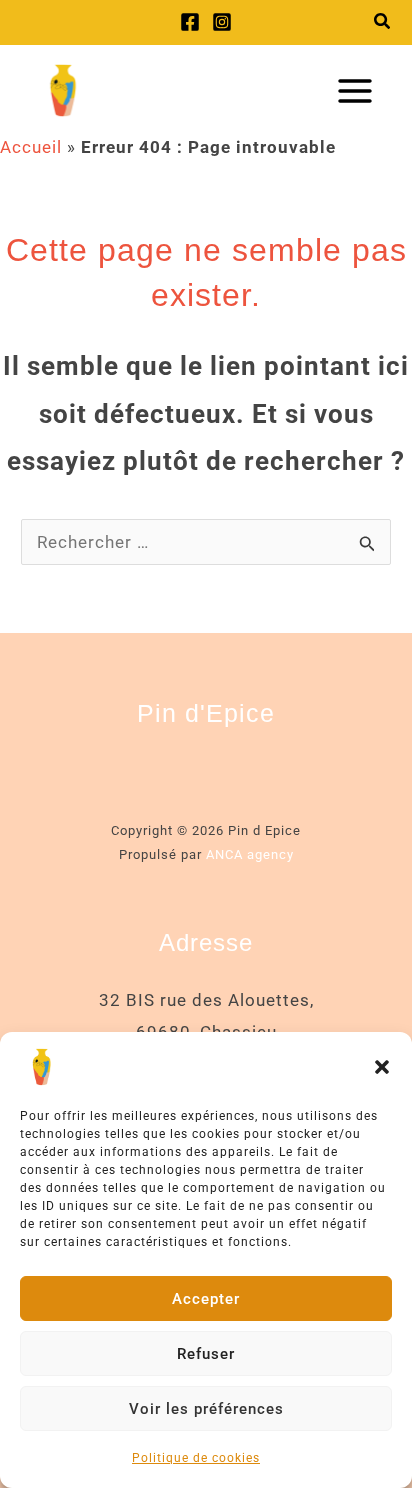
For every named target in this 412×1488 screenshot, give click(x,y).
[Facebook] (190, 22)
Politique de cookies (196, 1458)
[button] (382, 1067)
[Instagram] (222, 22)
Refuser (206, 1354)
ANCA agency (250, 854)
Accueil (31, 147)
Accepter (206, 1299)
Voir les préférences (206, 1409)
